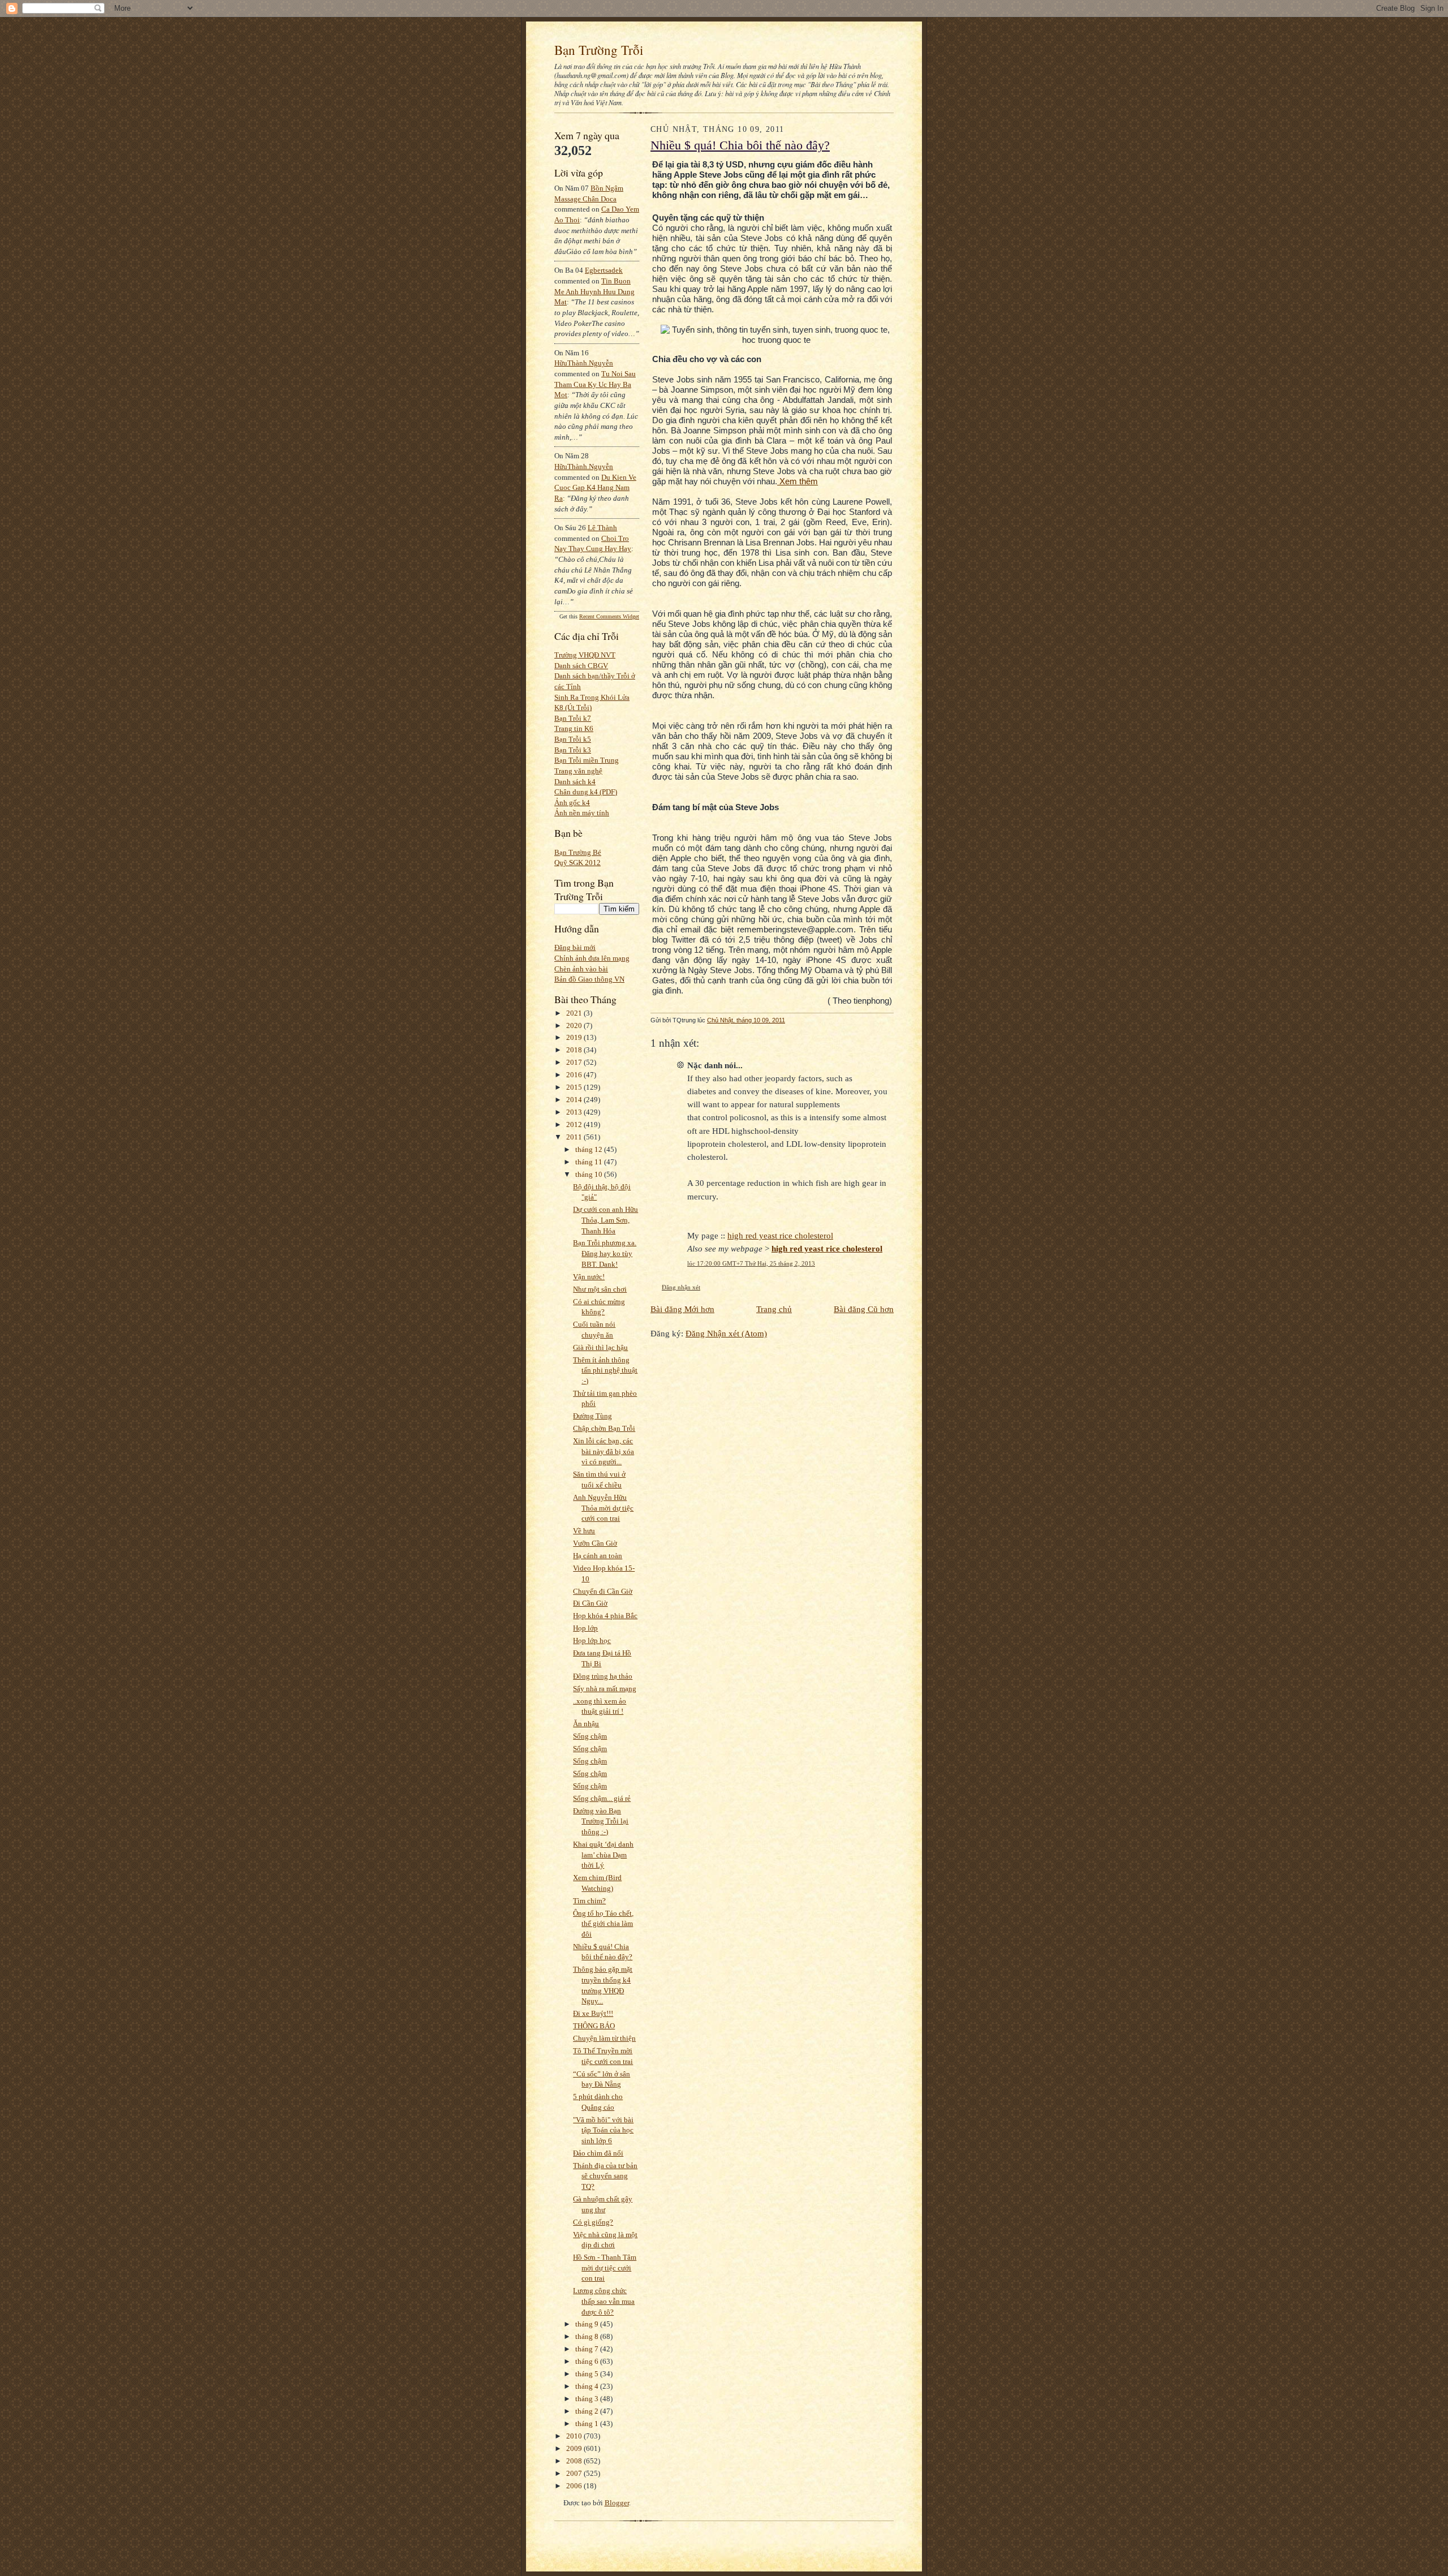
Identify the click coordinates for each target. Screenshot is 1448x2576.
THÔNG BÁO (594, 2026)
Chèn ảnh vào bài (581, 969)
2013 (575, 1112)
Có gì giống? (593, 2222)
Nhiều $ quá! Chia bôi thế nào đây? (740, 145)
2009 (575, 2448)
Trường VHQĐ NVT (585, 655)
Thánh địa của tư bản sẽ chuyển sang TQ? (605, 2176)
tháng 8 (588, 2336)
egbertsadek (604, 270)
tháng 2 (588, 2411)
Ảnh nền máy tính (582, 813)
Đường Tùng (592, 1416)
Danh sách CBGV (581, 666)
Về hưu (584, 1531)
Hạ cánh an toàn (598, 1556)
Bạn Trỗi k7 (573, 718)
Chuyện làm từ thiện (604, 2038)
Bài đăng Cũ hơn (864, 1309)
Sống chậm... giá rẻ (602, 1798)
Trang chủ (774, 1309)
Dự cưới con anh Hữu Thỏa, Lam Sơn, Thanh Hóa (606, 1220)
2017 (575, 1062)
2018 (575, 1050)
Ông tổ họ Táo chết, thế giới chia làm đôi (603, 1924)
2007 (575, 2473)
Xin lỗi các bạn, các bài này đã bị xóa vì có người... (604, 1451)
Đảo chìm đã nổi (598, 2153)
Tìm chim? (589, 1901)
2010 (575, 2436)
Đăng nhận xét (681, 1287)
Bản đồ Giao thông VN (589, 979)
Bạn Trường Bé (578, 852)
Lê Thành (602, 528)
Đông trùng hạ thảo (603, 1676)
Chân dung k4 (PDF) (586, 792)
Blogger (617, 2503)
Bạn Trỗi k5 (573, 739)
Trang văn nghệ (578, 771)
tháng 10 (590, 1174)
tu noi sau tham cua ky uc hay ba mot (595, 384)
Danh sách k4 (575, 782)
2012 (575, 1124)
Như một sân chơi (600, 1289)
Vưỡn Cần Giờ (595, 1543)
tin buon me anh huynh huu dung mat (594, 291)
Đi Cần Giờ (590, 1603)
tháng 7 (588, 2349)
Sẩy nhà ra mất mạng (605, 1689)
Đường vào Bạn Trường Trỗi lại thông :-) (601, 1821)
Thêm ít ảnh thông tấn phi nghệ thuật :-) (605, 1370)
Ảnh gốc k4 (572, 803)
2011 (575, 1137)
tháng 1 (588, 2424)
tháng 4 (588, 2386)
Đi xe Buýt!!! (593, 2013)
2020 (575, 1025)
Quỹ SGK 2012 (578, 863)
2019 (575, 1037)
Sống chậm (590, 1736)
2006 (575, 2486)
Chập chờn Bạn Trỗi (604, 1428)
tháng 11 (590, 1162)
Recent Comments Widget (609, 616)
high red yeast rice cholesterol (780, 1235)
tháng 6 (588, 2361)
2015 (575, 1087)
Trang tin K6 (574, 728)
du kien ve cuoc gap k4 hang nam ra (595, 488)
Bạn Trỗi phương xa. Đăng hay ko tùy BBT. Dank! (605, 1253)
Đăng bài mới (575, 947)
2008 (575, 2461)
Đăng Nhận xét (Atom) (726, 1333)
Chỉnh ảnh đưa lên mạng (592, 958)
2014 (575, 1100)
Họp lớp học (592, 1640)
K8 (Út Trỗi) (573, 708)
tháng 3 (588, 2399)
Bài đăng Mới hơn (682, 1309)
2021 (575, 1013)
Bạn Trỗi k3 (573, 750)
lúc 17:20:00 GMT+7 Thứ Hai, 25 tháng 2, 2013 (751, 1263)
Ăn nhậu (586, 1724)
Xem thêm (798, 481)
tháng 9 (588, 2324)
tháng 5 (588, 2374)
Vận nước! (589, 1277)
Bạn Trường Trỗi (599, 50)
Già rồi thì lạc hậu (600, 1347)
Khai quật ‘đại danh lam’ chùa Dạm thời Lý (603, 1855)
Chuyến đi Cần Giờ (603, 1591)
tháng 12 (590, 1149)
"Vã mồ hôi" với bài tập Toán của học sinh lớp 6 (603, 2130)
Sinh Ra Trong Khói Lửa (592, 697)
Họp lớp (585, 1628)
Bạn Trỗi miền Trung (587, 760)
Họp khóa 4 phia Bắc (605, 1616)
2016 (575, 1075)
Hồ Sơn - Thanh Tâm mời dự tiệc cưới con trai (605, 2268)
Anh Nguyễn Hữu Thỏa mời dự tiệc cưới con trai (603, 1508)
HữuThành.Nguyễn (584, 363)
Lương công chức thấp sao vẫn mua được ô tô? (604, 2301)
